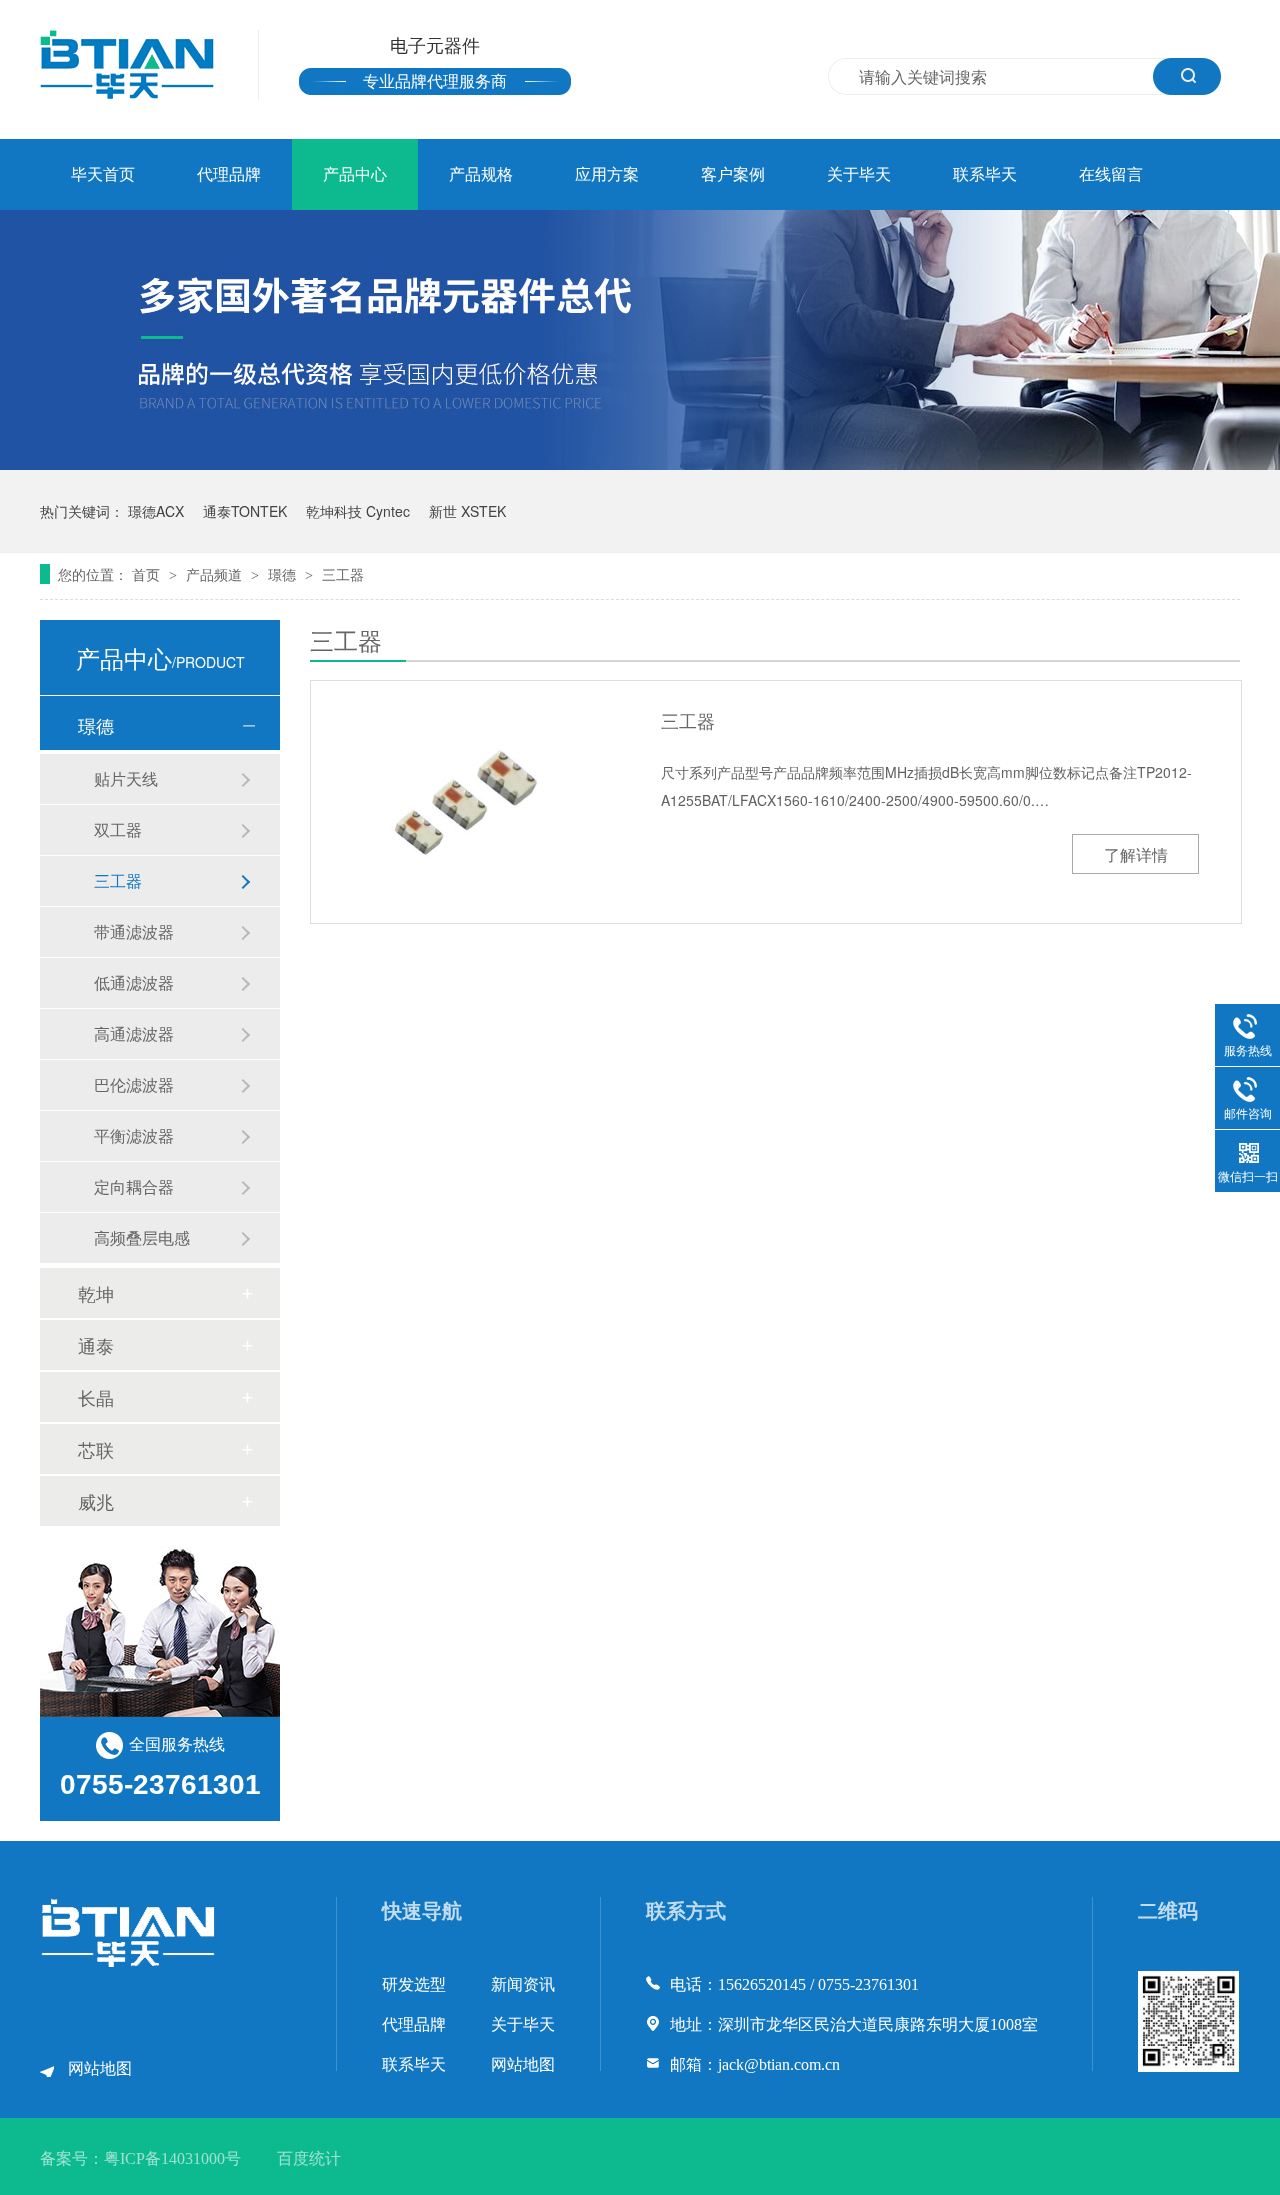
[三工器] (470, 800)
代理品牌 (229, 174)
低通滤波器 (134, 982)
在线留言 (1111, 174)
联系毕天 (985, 174)
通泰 (96, 1345)
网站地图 (100, 2068)
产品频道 (216, 574)
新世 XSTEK (467, 511)
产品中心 (355, 174)
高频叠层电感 (142, 1237)
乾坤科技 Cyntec (358, 511)
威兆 (96, 1501)
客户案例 (733, 174)
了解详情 (1136, 854)
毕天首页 (103, 174)
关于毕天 (859, 174)
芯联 (96, 1449)
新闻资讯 (523, 1984)
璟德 (284, 574)
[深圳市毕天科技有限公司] (129, 1962)
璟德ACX (156, 511)
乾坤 (96, 1293)
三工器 (343, 574)
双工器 (118, 829)
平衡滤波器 (134, 1135)
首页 (148, 574)
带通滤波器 (134, 931)
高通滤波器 (134, 1033)
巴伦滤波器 (134, 1084)
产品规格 (481, 174)
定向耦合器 (134, 1186)
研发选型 (414, 1984)
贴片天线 (126, 778)
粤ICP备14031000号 (172, 2158)
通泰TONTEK (245, 511)
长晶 (96, 1397)
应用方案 (607, 174)
